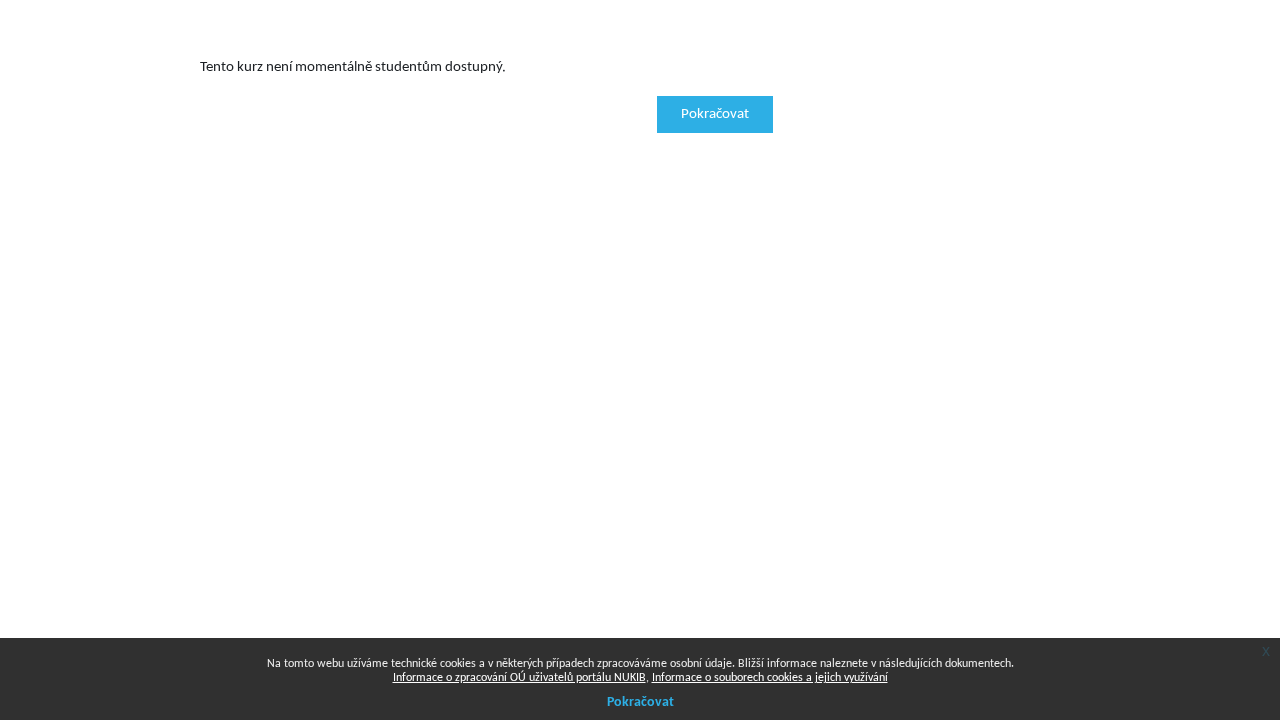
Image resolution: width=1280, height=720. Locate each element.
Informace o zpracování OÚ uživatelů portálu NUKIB (519, 678)
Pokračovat (715, 114)
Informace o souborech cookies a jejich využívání (770, 678)
